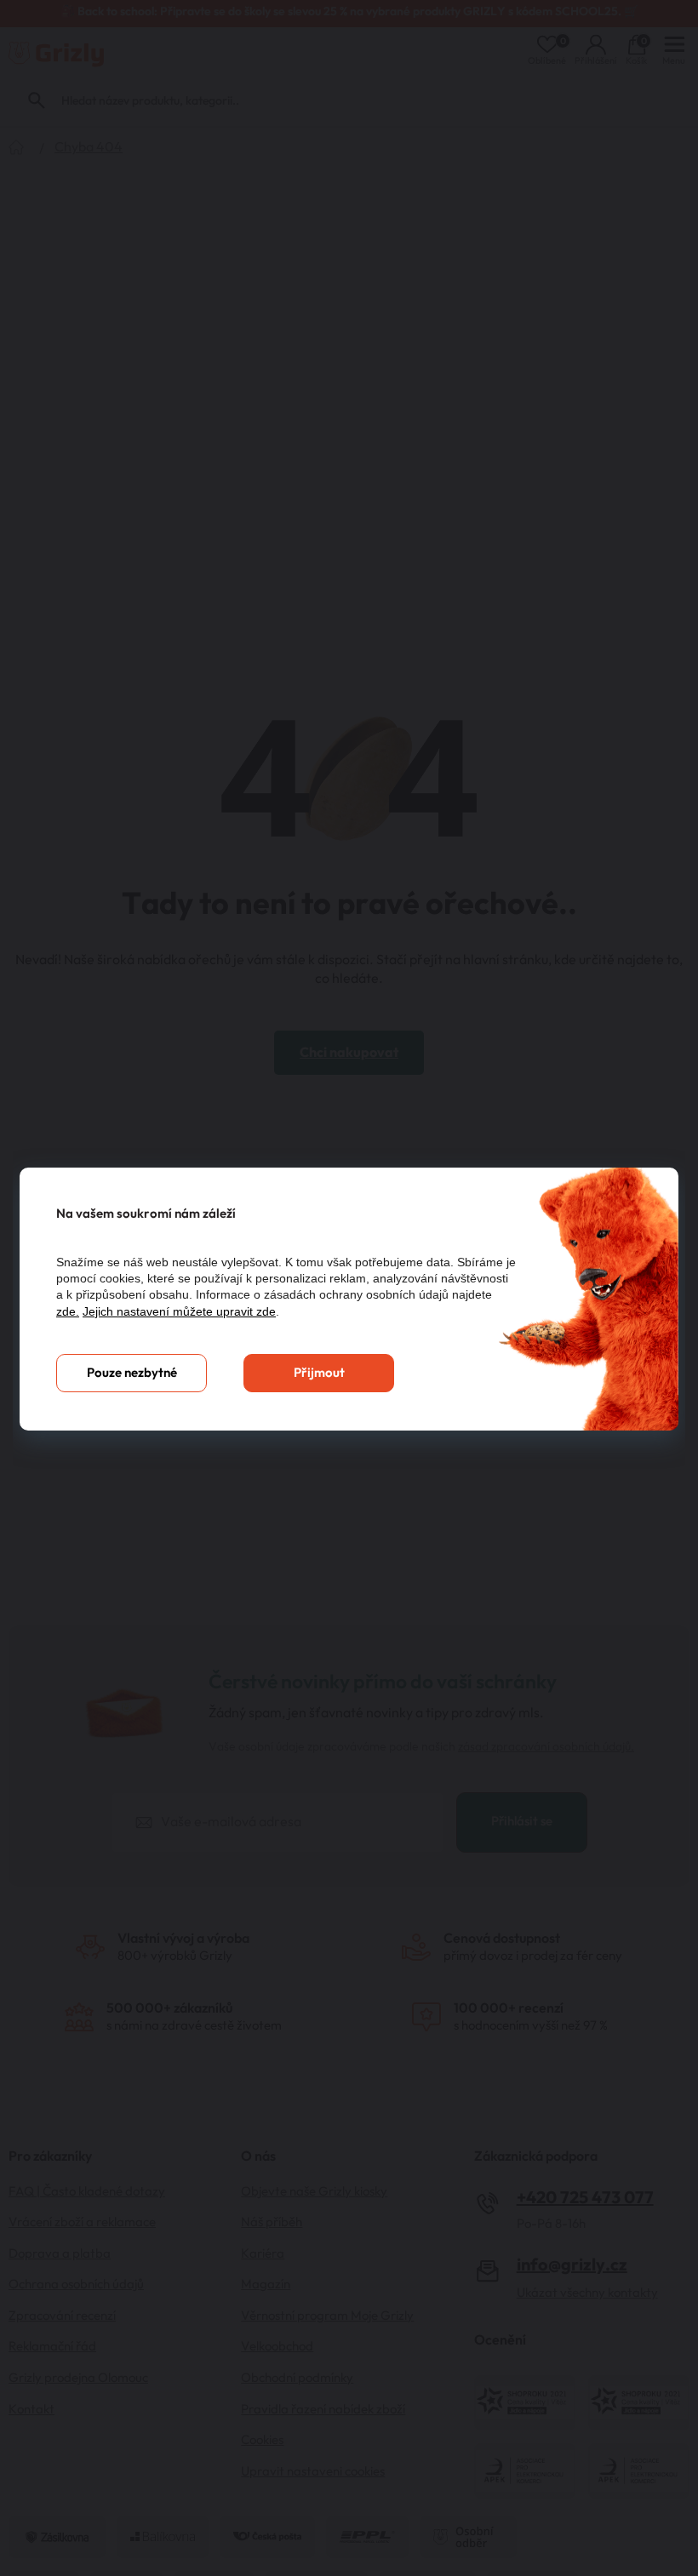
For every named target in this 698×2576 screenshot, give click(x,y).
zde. (68, 1311)
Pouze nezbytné (132, 1373)
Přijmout (319, 1373)
